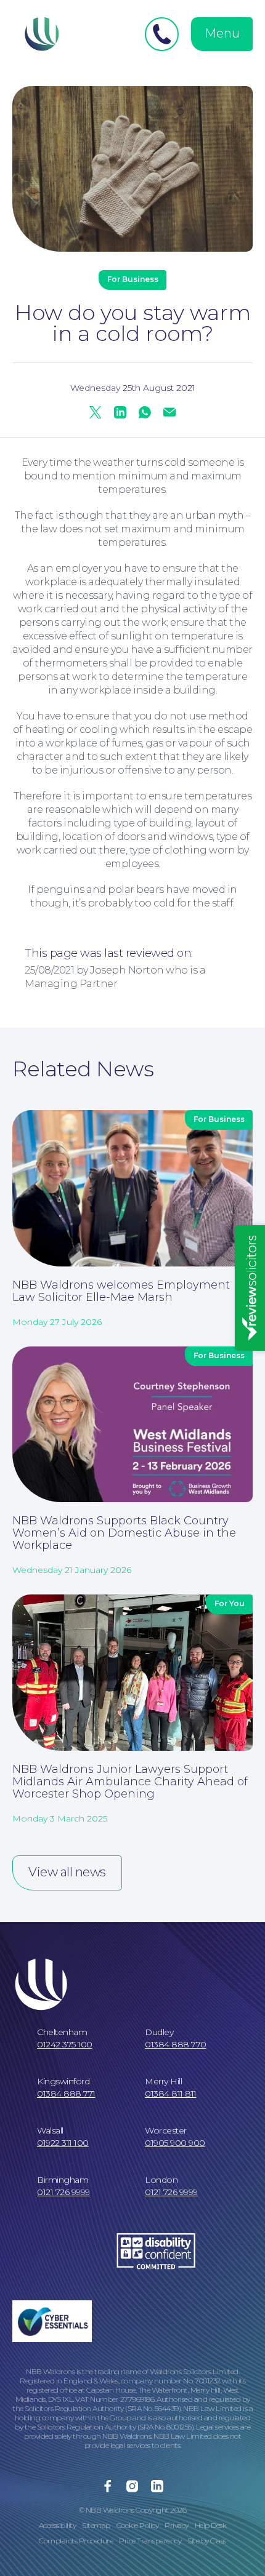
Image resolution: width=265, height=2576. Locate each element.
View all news (67, 1872)
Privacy (177, 2525)
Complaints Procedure (76, 2541)
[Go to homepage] (40, 34)
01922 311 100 (63, 2143)
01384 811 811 (171, 2094)
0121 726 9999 (63, 2192)
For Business (133, 279)
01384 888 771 (66, 2094)
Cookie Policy (138, 2525)
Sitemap (96, 2525)
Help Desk (211, 2525)
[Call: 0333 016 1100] (162, 34)
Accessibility (58, 2525)
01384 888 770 (176, 2044)
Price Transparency (150, 2541)
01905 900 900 (175, 2143)
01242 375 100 (65, 2044)
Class (218, 2541)
